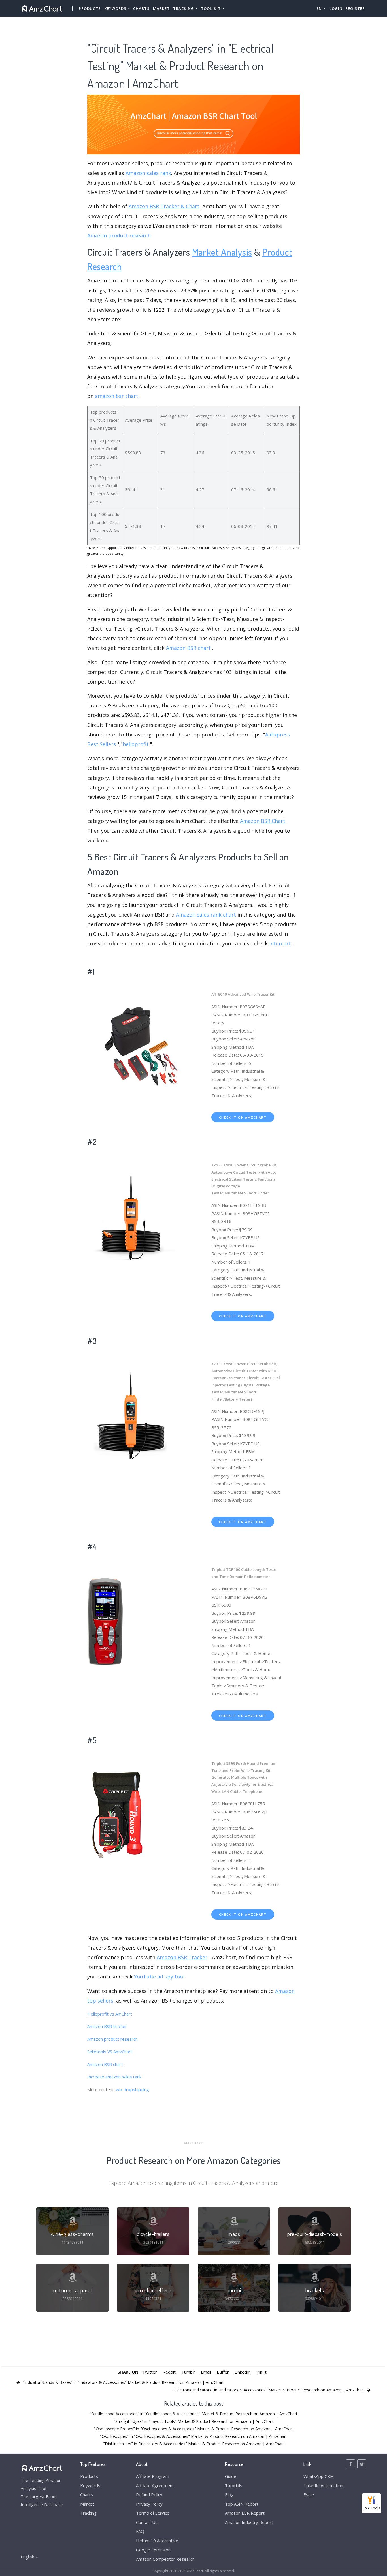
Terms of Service (153, 2513)
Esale (309, 2494)
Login (336, 8)
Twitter (150, 2372)
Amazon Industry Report (249, 2522)
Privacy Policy (149, 2504)
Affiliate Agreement (155, 2485)
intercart (280, 943)
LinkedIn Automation (323, 2485)
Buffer (223, 2372)
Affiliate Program (153, 2476)
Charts (141, 8)
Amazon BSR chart (188, 648)
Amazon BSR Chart (263, 821)
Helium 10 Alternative (157, 2541)
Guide (231, 2476)
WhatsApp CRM (319, 2476)
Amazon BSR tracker (107, 2026)
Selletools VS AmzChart (110, 2052)
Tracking (88, 2513)
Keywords (90, 2485)
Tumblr (188, 2372)
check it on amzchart (243, 1117)
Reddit (169, 2372)
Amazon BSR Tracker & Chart (164, 206)
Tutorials (234, 2485)
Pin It (261, 2372)
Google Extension (153, 2550)
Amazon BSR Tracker (182, 1957)
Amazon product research (119, 235)
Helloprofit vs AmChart (110, 2014)
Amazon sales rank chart (206, 915)
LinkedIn (243, 2372)
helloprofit (136, 744)
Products (90, 8)
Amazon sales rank (148, 173)
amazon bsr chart (117, 396)
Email (206, 2372)
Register (355, 8)
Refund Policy (149, 2494)
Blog (229, 2494)
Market (161, 8)
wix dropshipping (132, 2089)
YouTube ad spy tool (159, 1977)
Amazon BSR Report (245, 2513)
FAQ (140, 2531)
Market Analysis (222, 252)
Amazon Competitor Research (165, 2559)
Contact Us (147, 2522)
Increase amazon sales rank (114, 2077)
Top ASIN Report (242, 2504)
